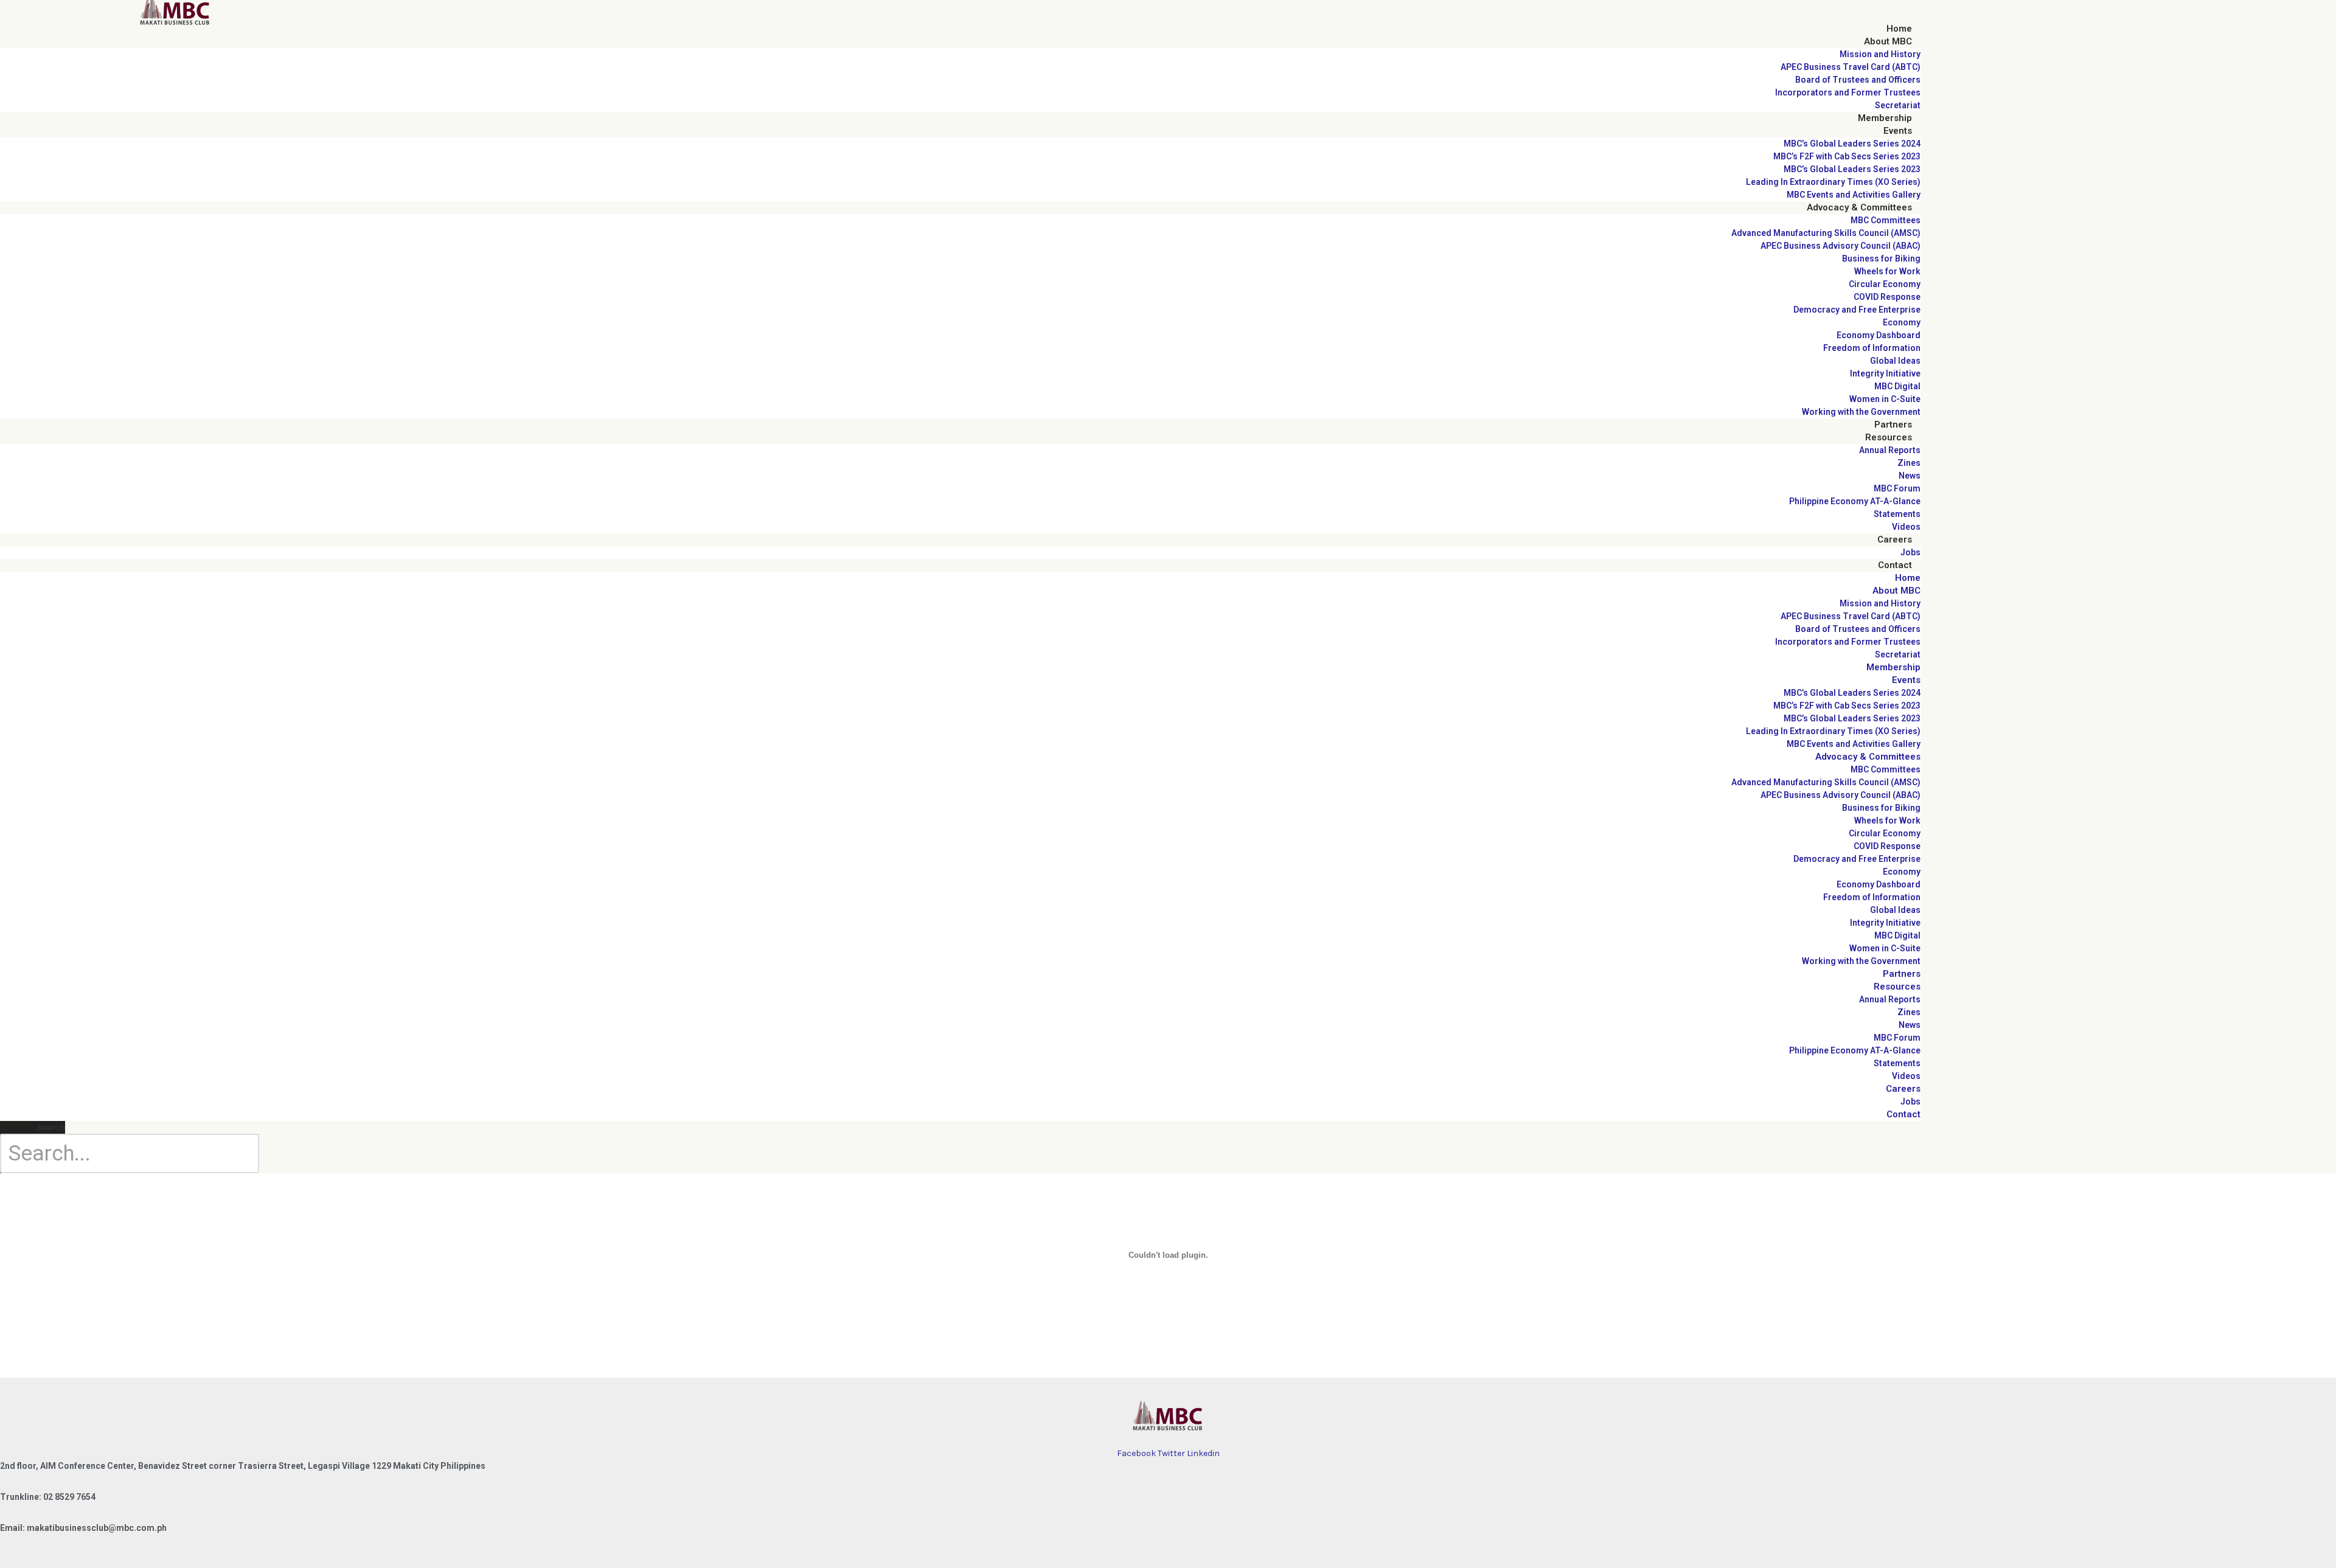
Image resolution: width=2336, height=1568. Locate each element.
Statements (1897, 514)
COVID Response (1887, 297)
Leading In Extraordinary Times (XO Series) (1833, 182)
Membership (1885, 118)
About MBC (1888, 41)
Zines (1909, 463)
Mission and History (1880, 54)
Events (1898, 131)
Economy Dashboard (1879, 335)
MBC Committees (1886, 220)
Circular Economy (1885, 284)
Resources (1889, 437)
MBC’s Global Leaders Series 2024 (1852, 144)
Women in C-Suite (1885, 399)
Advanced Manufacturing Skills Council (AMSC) (1826, 233)
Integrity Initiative (1885, 373)
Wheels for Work (1887, 271)
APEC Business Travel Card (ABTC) (1851, 67)
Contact (1895, 565)
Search (51, 1127)
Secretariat (1898, 105)
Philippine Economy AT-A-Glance (1855, 501)
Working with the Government (1861, 412)
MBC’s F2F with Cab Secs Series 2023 (1847, 156)
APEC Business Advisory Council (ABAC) (1841, 246)
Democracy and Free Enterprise (1857, 310)
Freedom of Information (1872, 348)
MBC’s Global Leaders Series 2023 (1852, 169)
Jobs (1910, 552)
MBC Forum (1897, 488)
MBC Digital (1897, 386)
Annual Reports (1890, 450)
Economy (1902, 322)
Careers (1895, 539)
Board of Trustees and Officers (1858, 80)
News (1910, 476)
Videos (1906, 527)
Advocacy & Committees (1859, 207)
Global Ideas (1895, 361)
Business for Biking (1881, 258)
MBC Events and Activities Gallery (1854, 195)
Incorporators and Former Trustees (1848, 92)
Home (1899, 29)
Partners (1893, 425)
